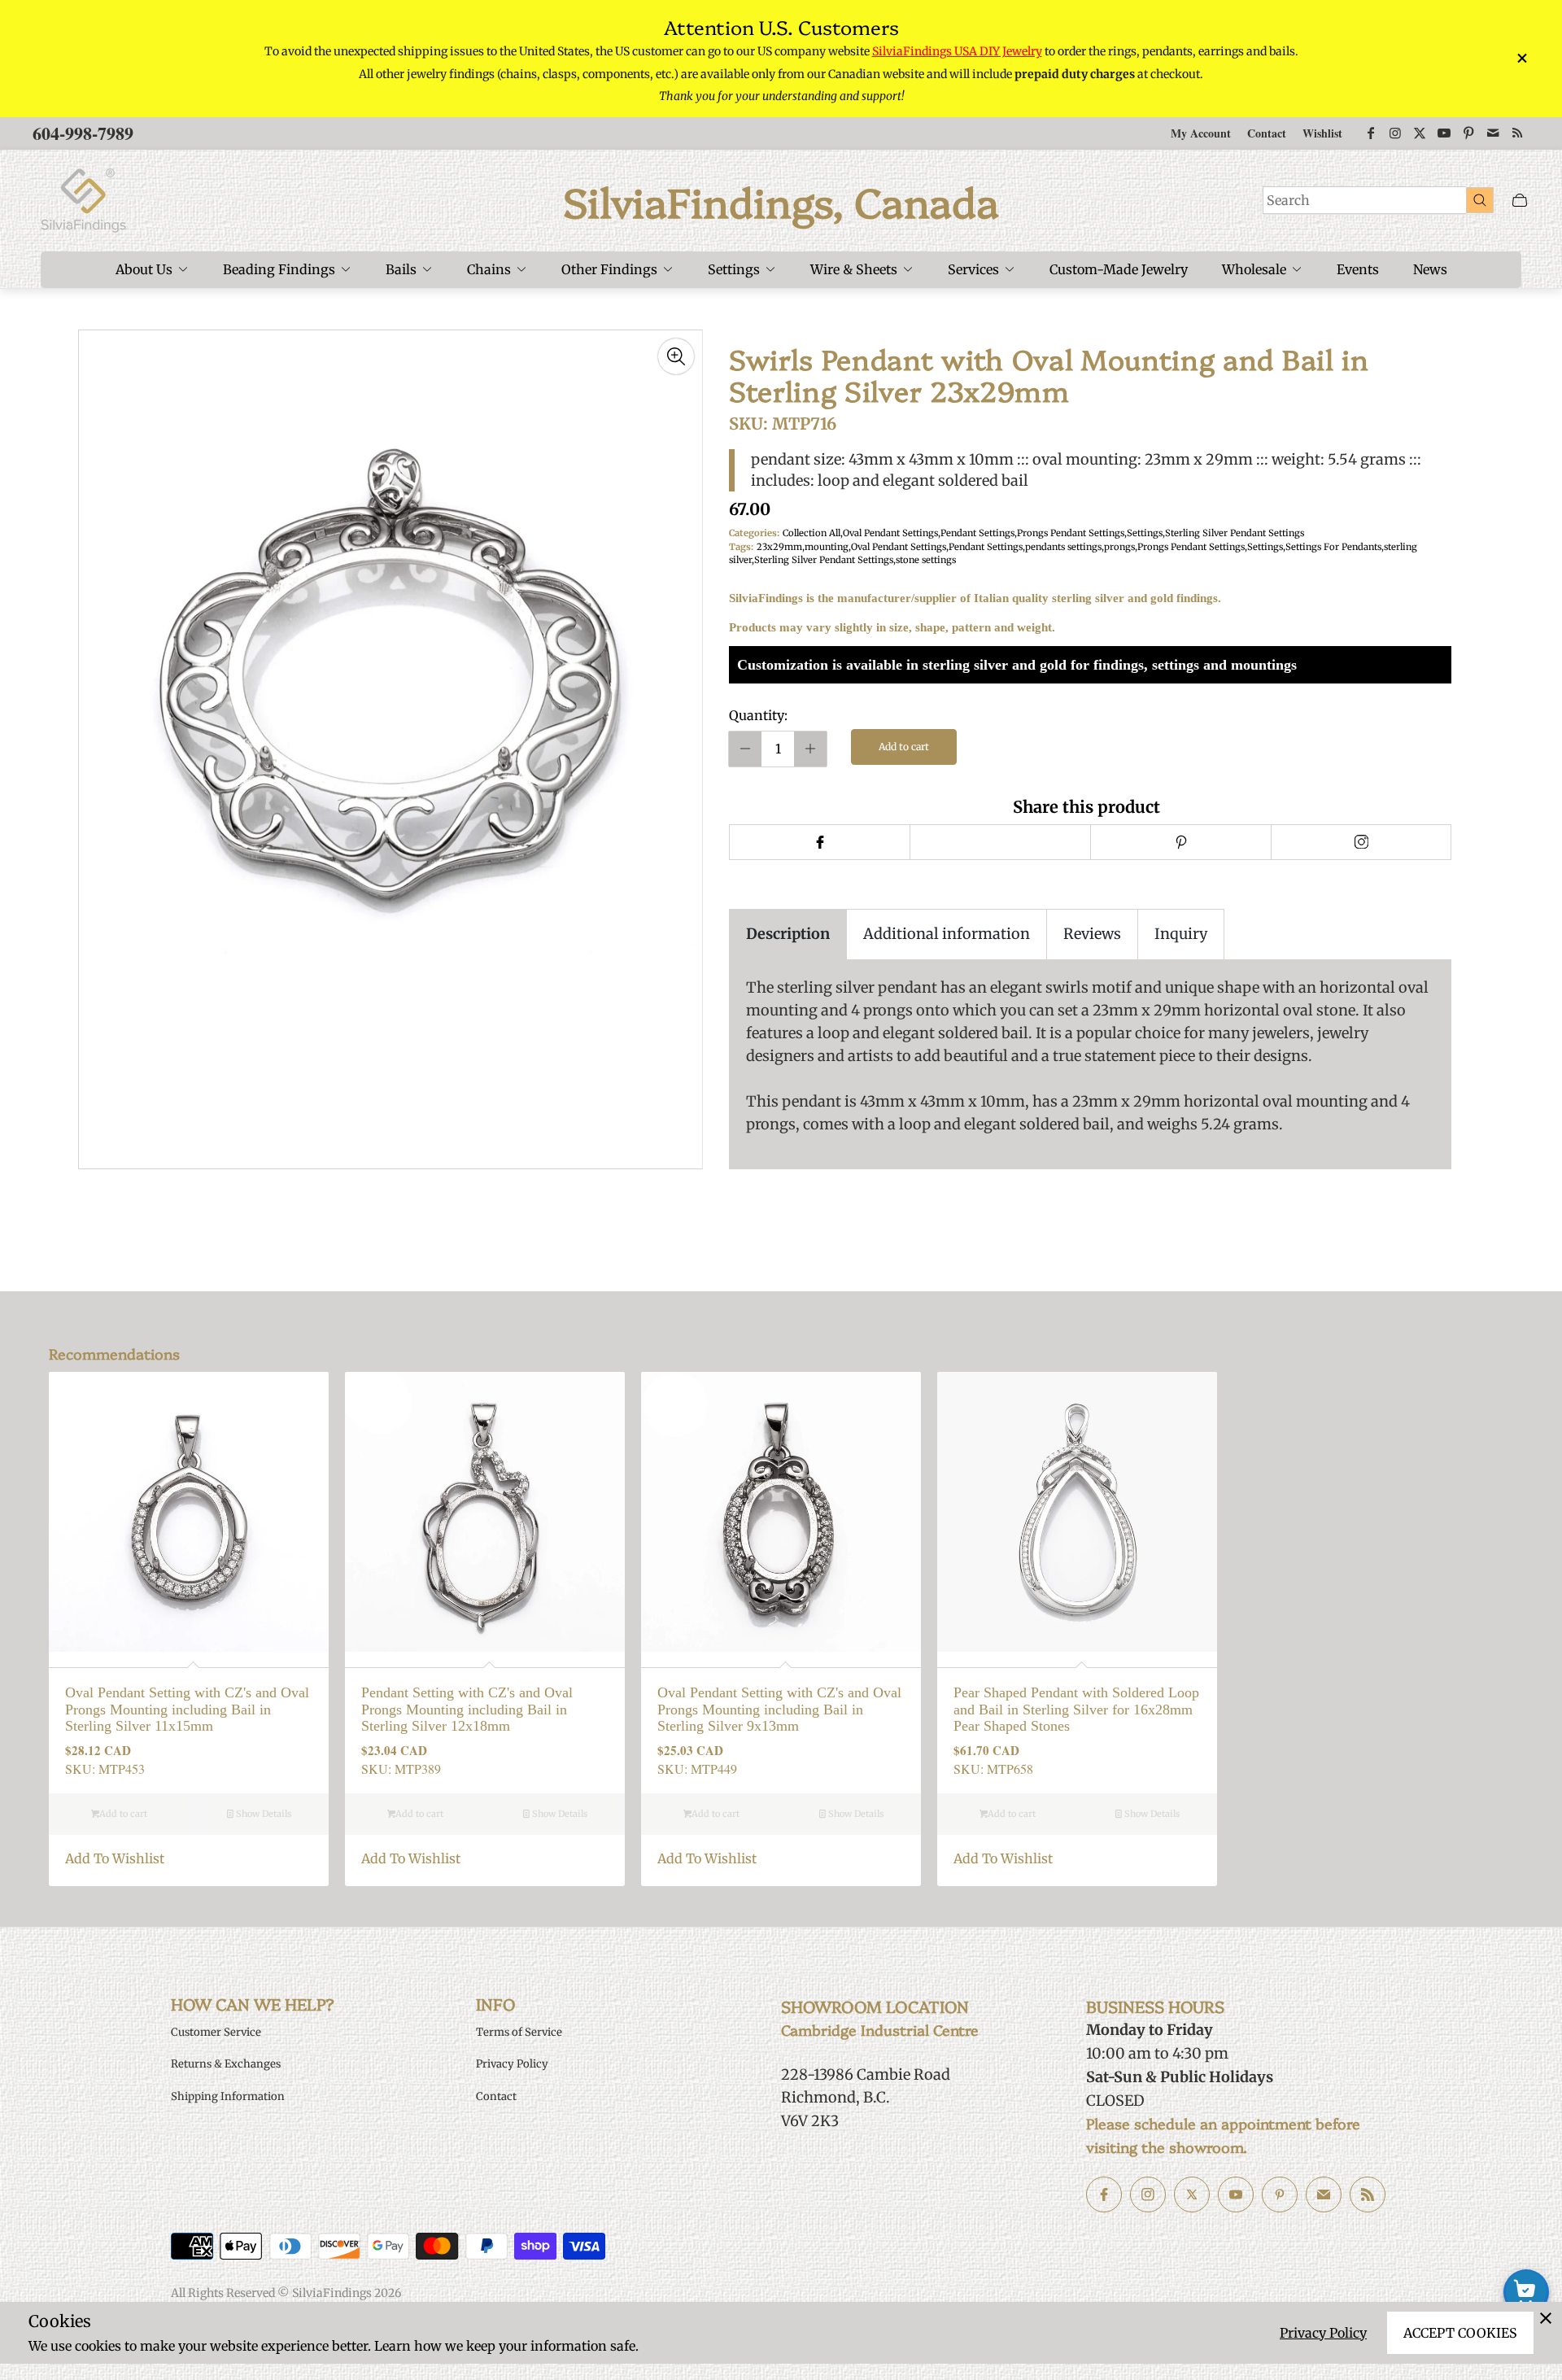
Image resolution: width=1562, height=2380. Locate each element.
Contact (1267, 133)
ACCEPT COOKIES (1460, 2333)
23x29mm (779, 547)
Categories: (754, 533)
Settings (1145, 533)
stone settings (926, 560)
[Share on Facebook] (819, 842)
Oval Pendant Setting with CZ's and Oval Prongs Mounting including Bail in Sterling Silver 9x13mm (779, 1709)
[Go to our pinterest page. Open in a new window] (1280, 2194)
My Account (1201, 133)
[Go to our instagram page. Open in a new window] (1148, 2194)
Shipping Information (228, 2096)
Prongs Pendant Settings (1071, 533)
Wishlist (1322, 133)
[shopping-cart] (1526, 2292)
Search (1288, 200)
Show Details (262, 1814)
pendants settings (1063, 547)
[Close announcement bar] (1521, 58)
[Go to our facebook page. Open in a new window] (1104, 2194)
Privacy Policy (1323, 2333)
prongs (1119, 547)
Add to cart (904, 747)
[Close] (1546, 2318)
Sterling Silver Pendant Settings (1235, 533)
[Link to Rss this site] (1517, 133)
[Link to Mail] (1493, 133)
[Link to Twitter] (1420, 133)
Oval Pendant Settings (890, 533)
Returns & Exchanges (226, 2064)
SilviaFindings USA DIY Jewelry (957, 51)
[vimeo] (1180, 842)
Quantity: (758, 715)
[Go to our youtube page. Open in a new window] (1236, 2194)
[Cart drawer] (1520, 201)
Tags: (741, 547)
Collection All (812, 533)
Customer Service (216, 2032)
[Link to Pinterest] (1468, 133)
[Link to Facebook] (1371, 133)
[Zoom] (676, 356)
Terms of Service (519, 2032)
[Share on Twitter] (1000, 842)
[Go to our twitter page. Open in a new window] (1192, 2194)
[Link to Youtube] (1444, 133)
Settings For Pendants (1333, 547)
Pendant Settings (977, 533)
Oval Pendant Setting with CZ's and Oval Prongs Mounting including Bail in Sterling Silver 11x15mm (187, 1709)
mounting (827, 547)
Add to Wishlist (115, 1858)
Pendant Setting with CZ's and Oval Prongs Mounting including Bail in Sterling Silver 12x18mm (467, 1709)
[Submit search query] (1480, 199)
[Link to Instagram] (1395, 133)
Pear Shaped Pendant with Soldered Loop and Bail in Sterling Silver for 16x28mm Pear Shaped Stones (1076, 1709)
